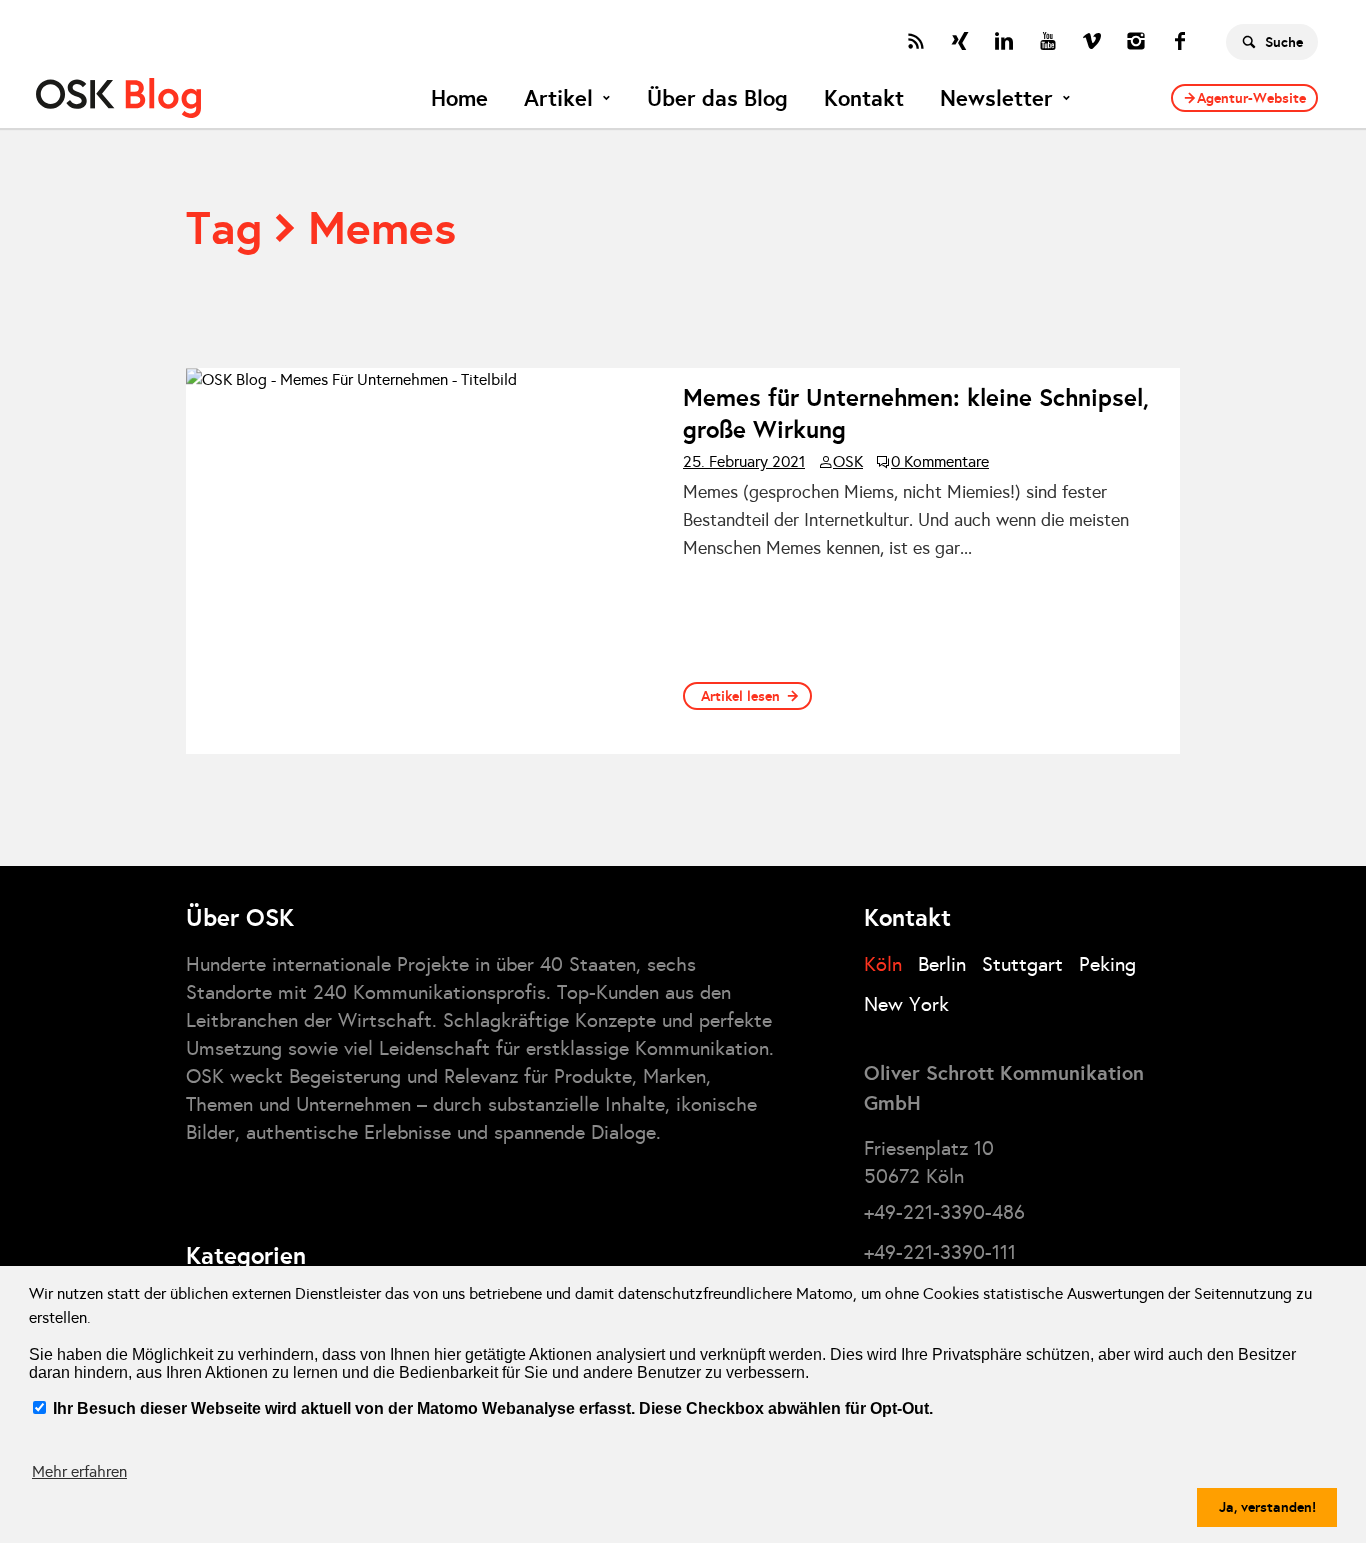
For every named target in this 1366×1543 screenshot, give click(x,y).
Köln (883, 964)
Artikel (558, 98)
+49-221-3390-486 (944, 1212)
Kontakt (864, 98)
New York (906, 1004)
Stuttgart (1022, 964)
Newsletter (996, 98)
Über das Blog (717, 98)
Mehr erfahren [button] (79, 1471)
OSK (848, 462)
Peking (1107, 964)
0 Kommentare (940, 462)
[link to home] (118, 98)
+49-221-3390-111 (940, 1252)
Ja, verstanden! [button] (1267, 1507)
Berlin (942, 964)
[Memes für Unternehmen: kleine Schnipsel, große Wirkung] (427, 561)
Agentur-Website (1251, 98)
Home (459, 98)
